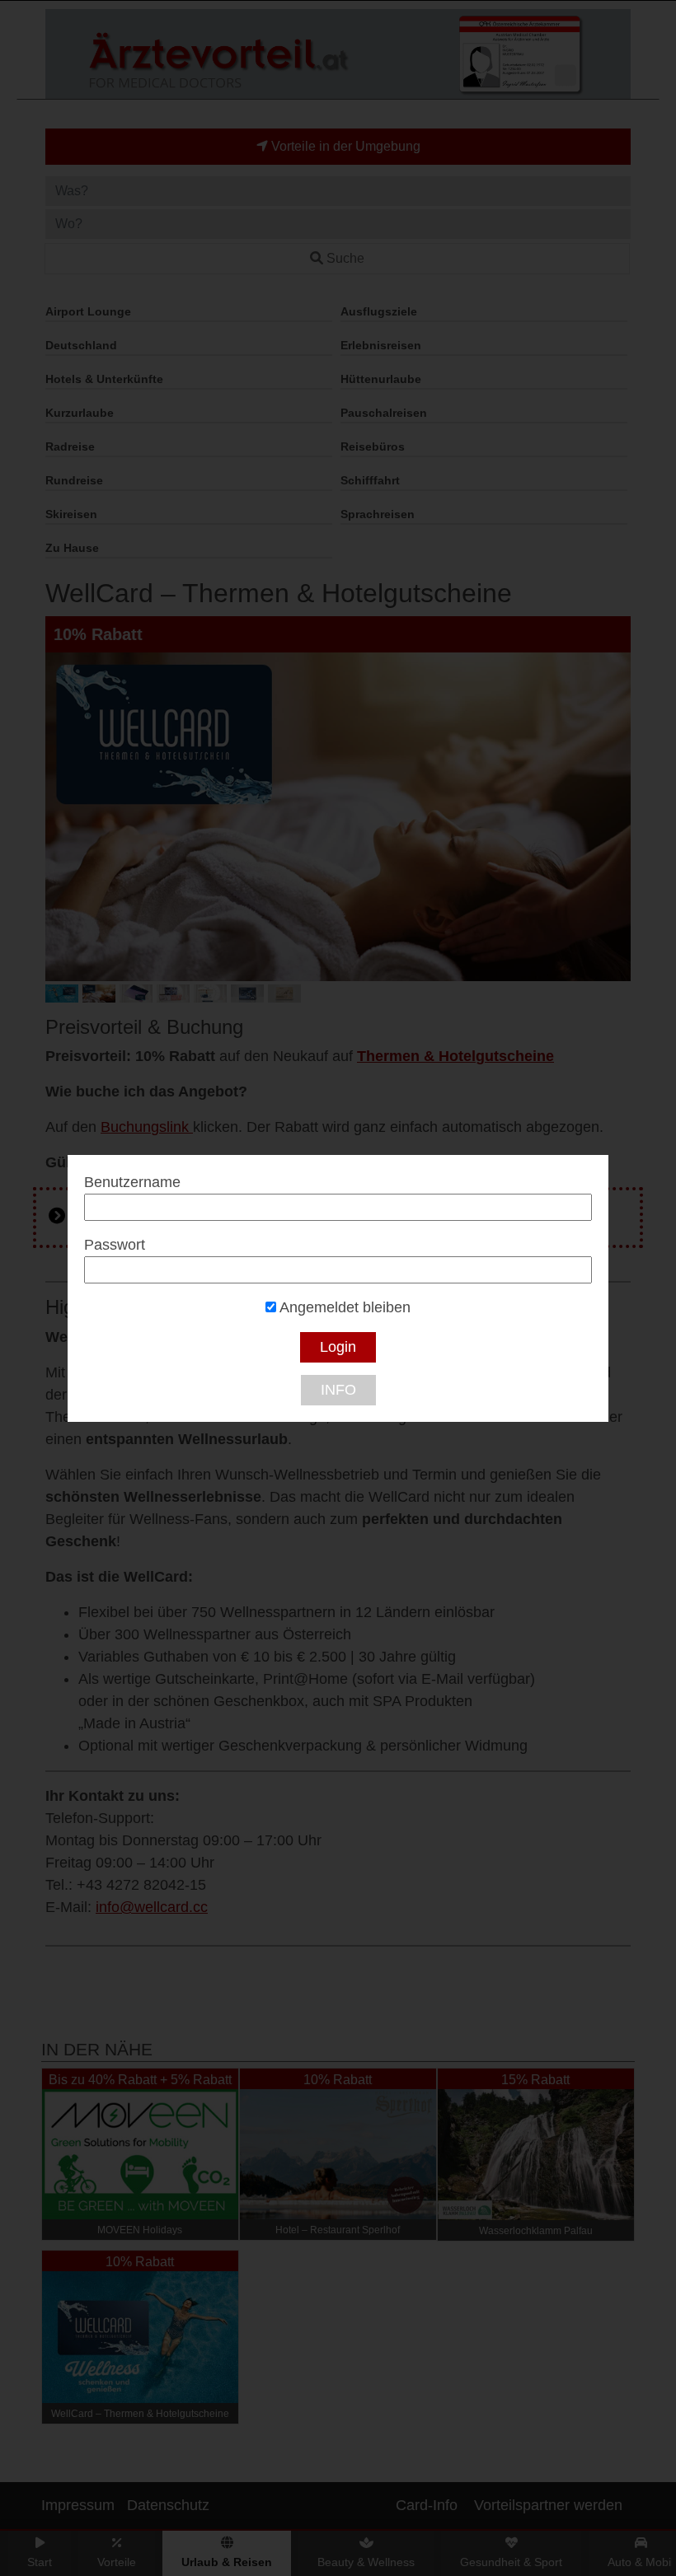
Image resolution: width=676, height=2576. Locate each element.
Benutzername (132, 1182)
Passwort (115, 1245)
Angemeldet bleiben (343, 1307)
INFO (338, 1390)
